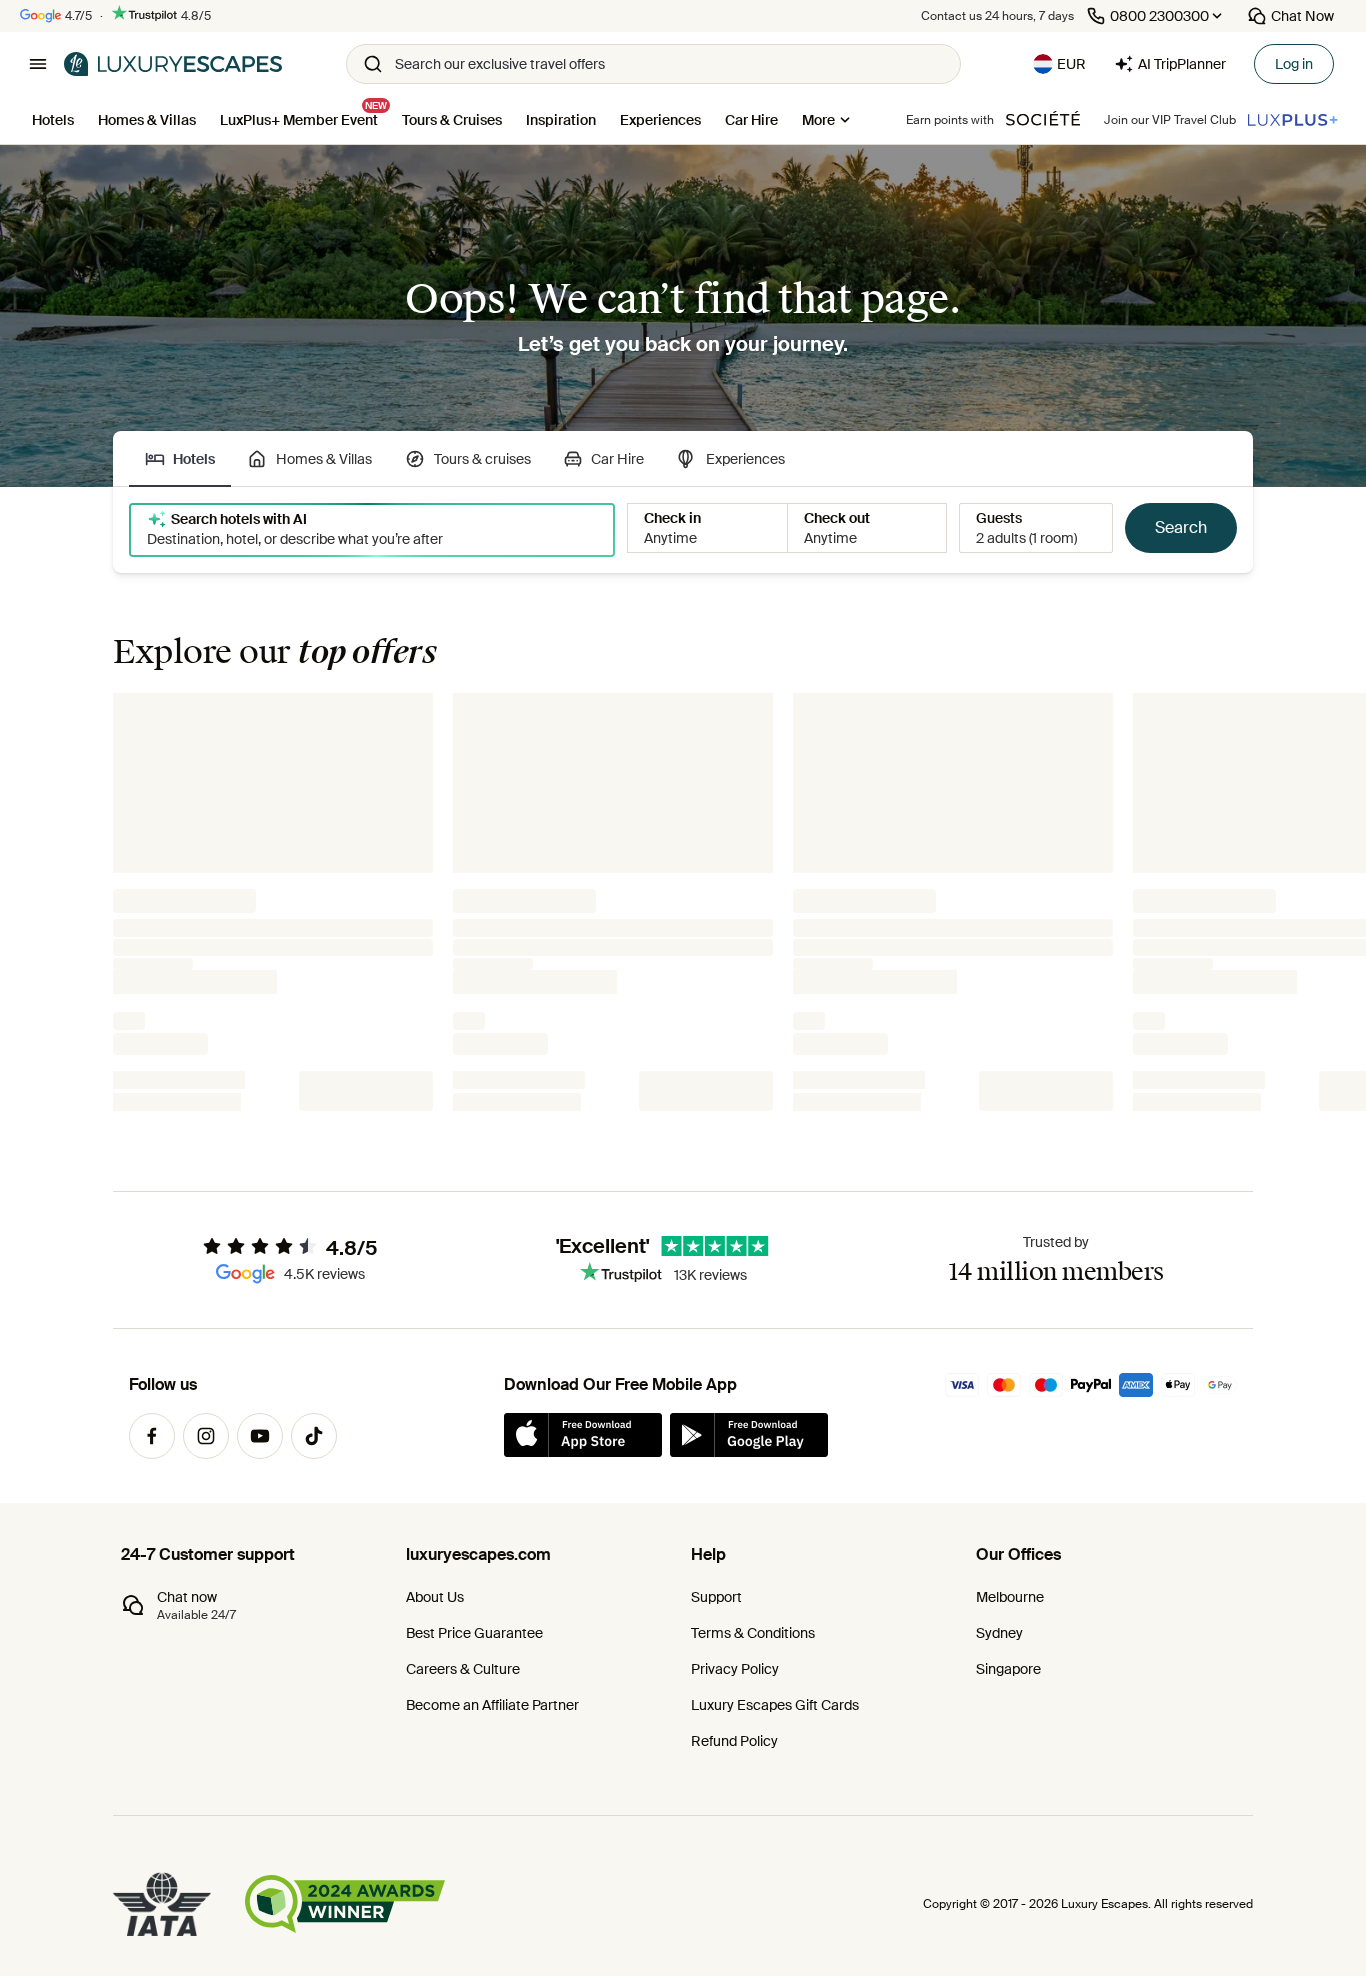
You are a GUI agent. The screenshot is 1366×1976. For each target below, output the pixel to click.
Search (1181, 527)
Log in (1294, 64)
